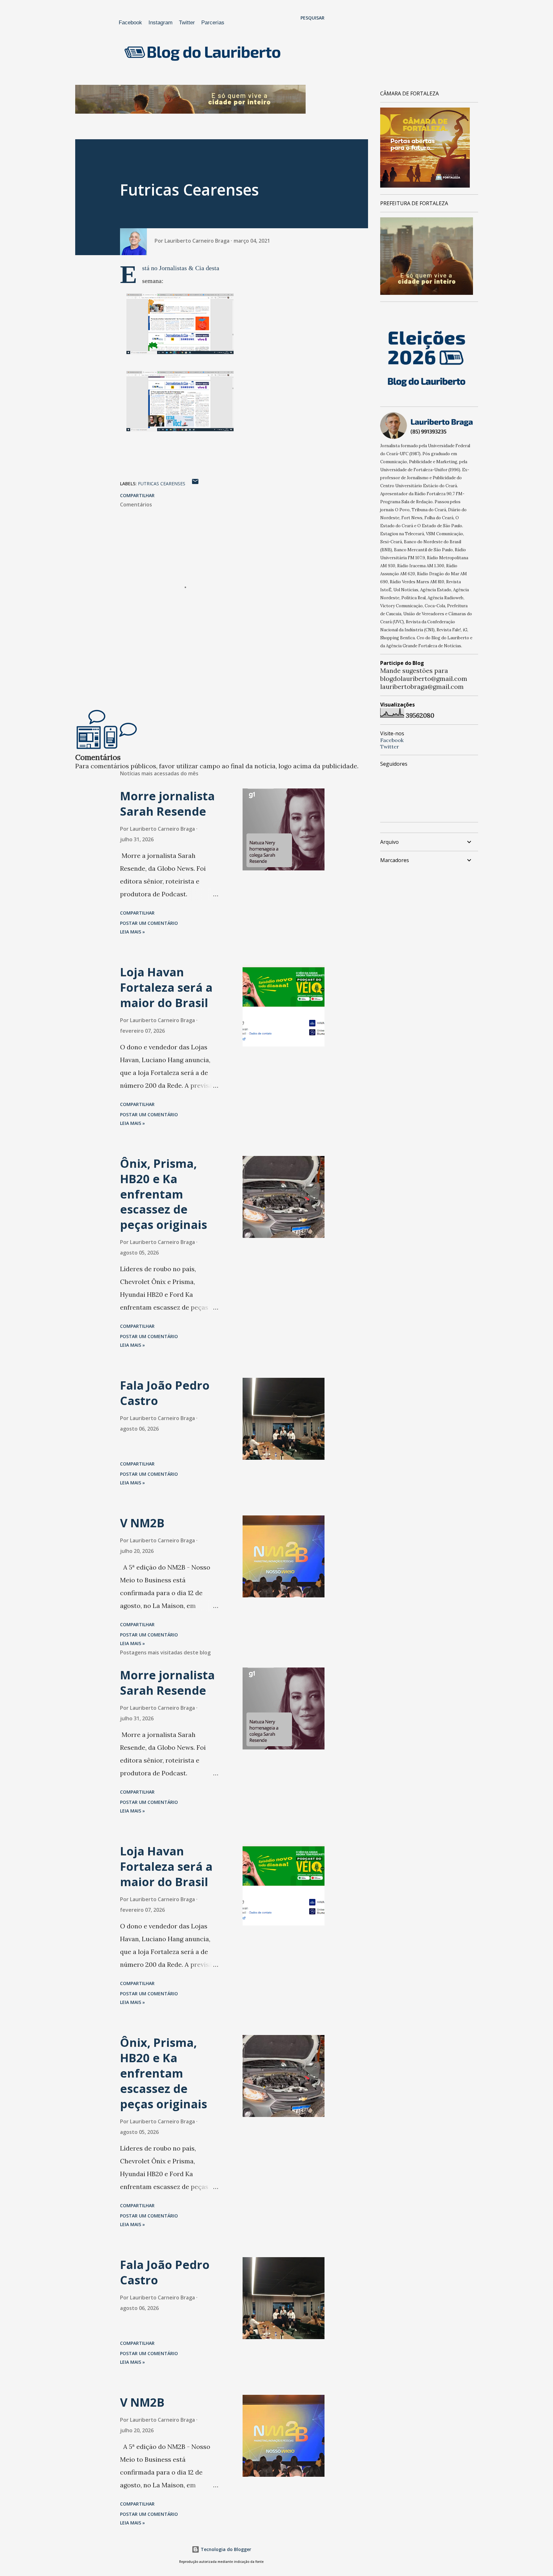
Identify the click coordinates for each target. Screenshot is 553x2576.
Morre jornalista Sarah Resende (167, 804)
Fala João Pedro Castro (165, 1393)
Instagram (160, 23)
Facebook (130, 23)
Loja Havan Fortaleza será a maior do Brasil (166, 987)
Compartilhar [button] (137, 495)
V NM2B (142, 1523)
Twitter (187, 23)
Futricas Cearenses (162, 484)
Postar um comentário (149, 923)
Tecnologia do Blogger (225, 2549)
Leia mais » (132, 932)
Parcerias (213, 23)
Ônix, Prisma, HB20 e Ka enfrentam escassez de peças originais (164, 1194)
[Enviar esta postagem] (195, 484)
